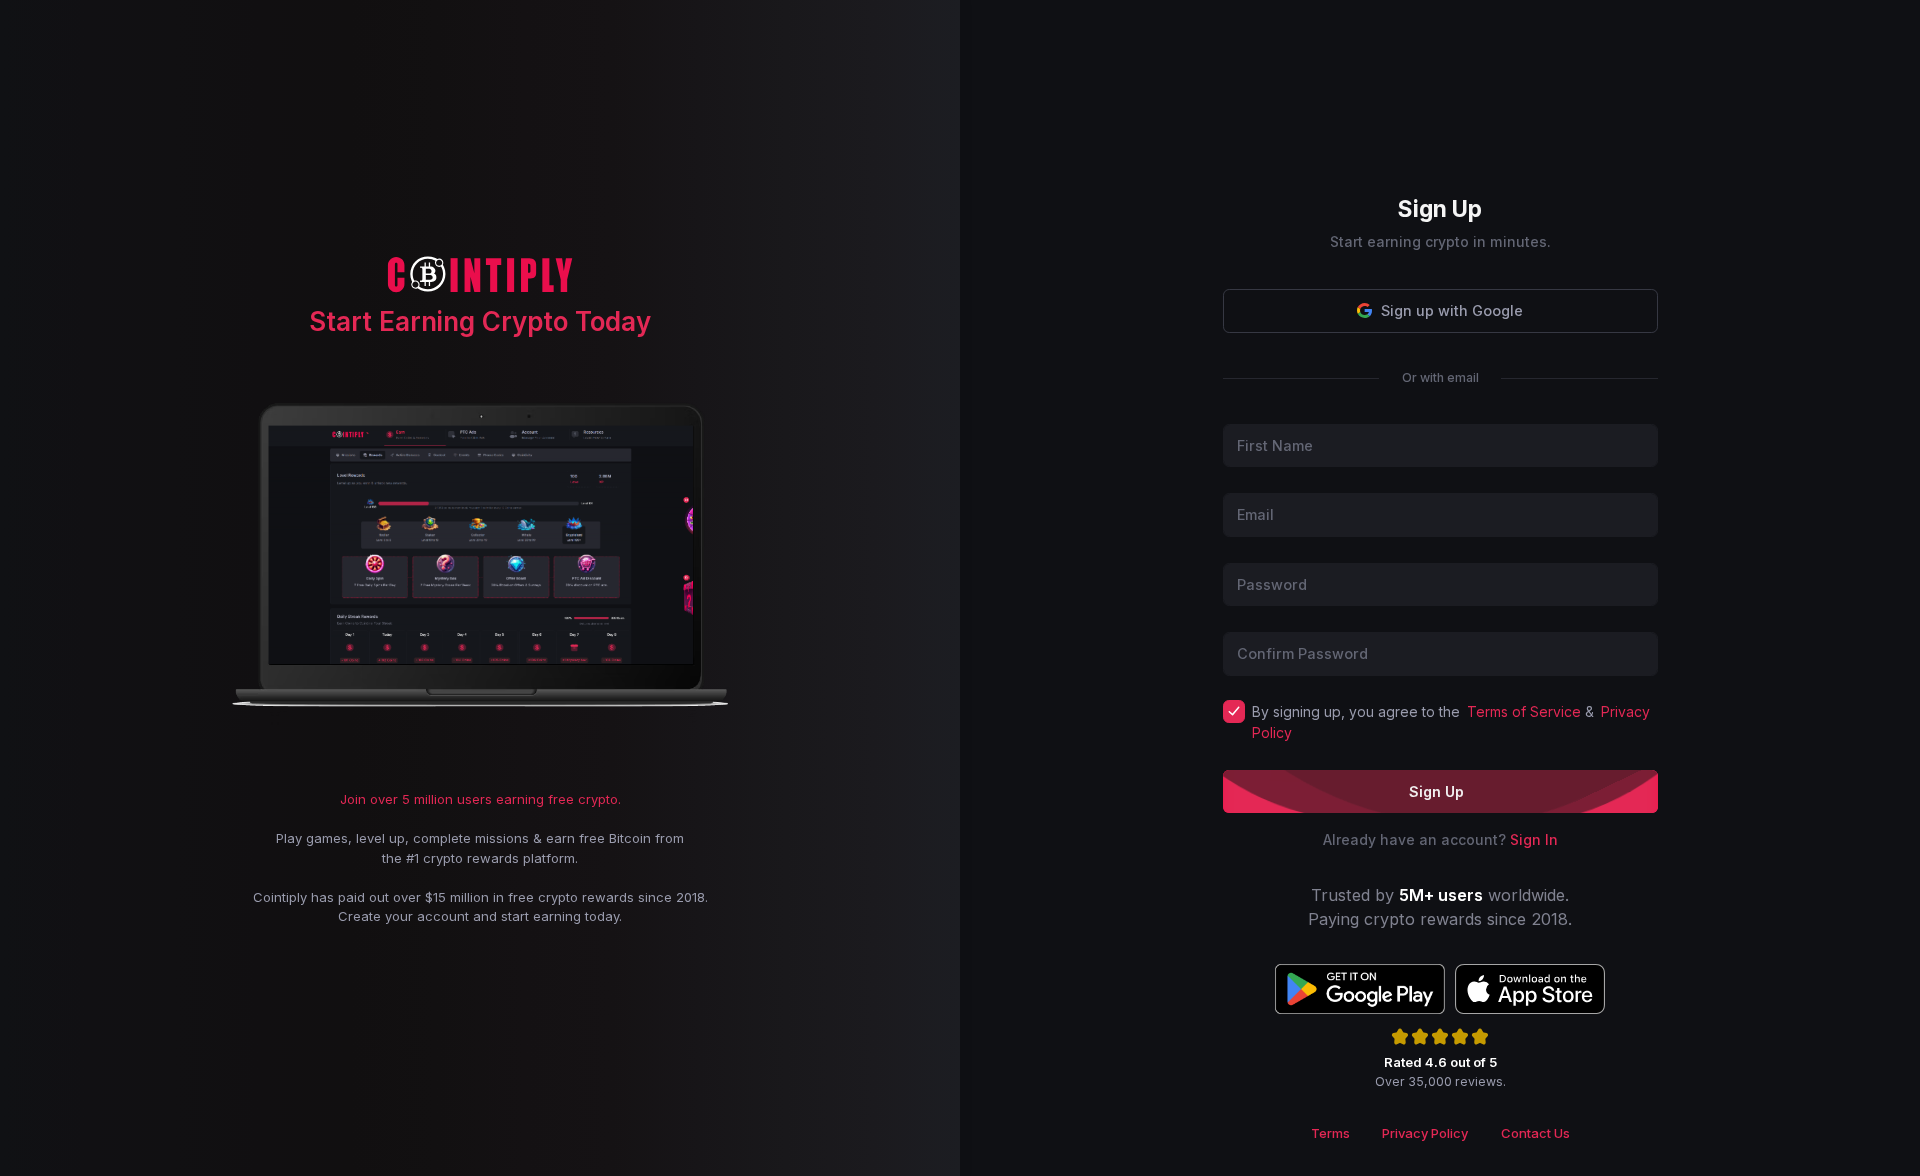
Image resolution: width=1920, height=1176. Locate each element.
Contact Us (1535, 1133)
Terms (1330, 1133)
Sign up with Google (1452, 310)
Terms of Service (1524, 711)
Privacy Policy (1425, 1133)
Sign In (1534, 839)
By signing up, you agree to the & (1451, 722)
